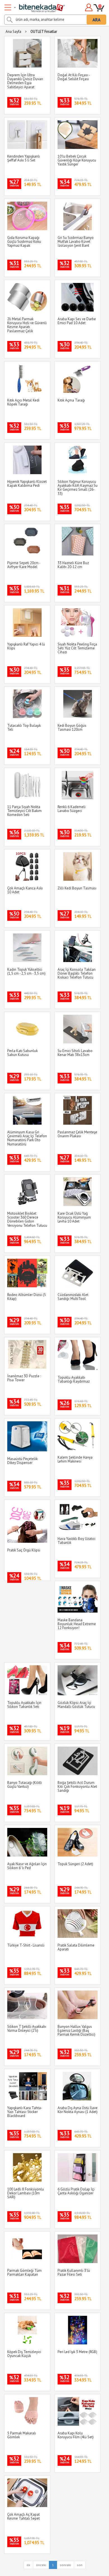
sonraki (65, 2565)
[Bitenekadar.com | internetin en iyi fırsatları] (35, 6)
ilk (28, 2565)
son (80, 2565)
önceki (41, 2565)
